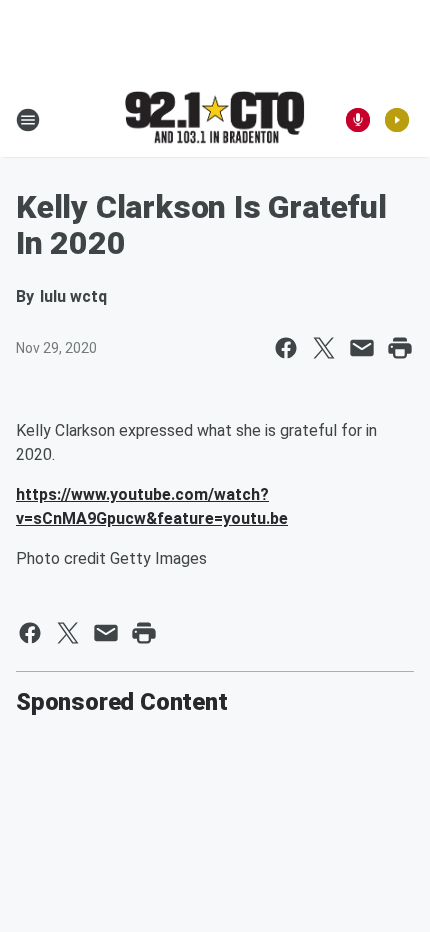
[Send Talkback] (358, 120)
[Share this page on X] (324, 348)
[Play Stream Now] (397, 120)
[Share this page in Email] (362, 348)
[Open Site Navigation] (28, 120)
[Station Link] (215, 119)
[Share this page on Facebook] (286, 348)
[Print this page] (400, 348)
